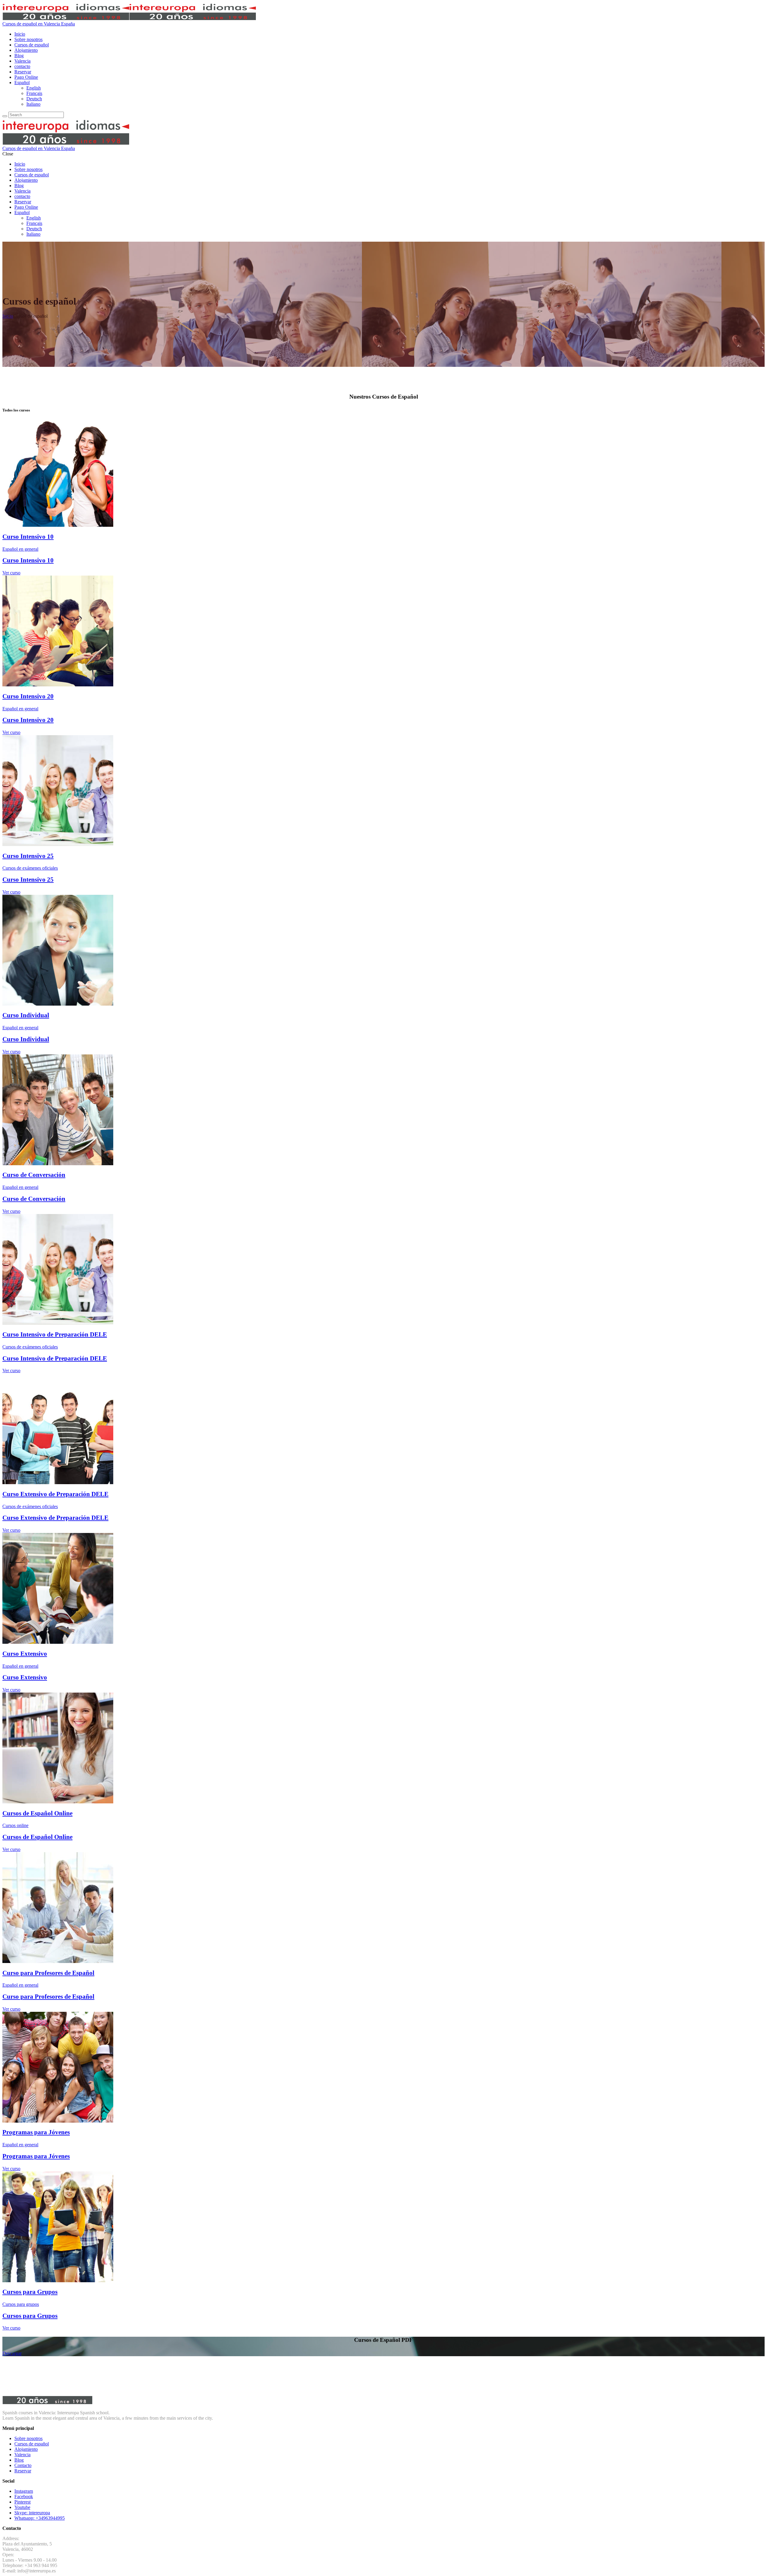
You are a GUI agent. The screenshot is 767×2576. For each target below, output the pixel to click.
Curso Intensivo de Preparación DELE (55, 1334)
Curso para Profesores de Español (48, 1973)
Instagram (24, 2491)
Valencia (22, 2455)
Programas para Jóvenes (36, 2132)
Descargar (12, 2353)
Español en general (20, 549)
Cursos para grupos (21, 2304)
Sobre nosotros (28, 2438)
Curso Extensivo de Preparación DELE (55, 1494)
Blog (19, 2460)
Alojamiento (26, 2449)
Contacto (23, 2465)
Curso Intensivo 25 (28, 856)
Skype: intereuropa (32, 2513)
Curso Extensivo (25, 1653)
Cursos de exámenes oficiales (30, 868)
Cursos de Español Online (37, 1813)
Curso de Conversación (34, 1175)
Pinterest (22, 2502)
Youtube (22, 2507)
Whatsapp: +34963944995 (40, 2518)
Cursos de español (32, 2444)
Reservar (23, 2471)
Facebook (24, 2496)
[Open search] (5, 116)
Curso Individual (26, 1015)
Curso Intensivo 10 (28, 536)
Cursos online (15, 1825)
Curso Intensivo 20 (28, 696)
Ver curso (11, 573)
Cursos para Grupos (30, 2292)
